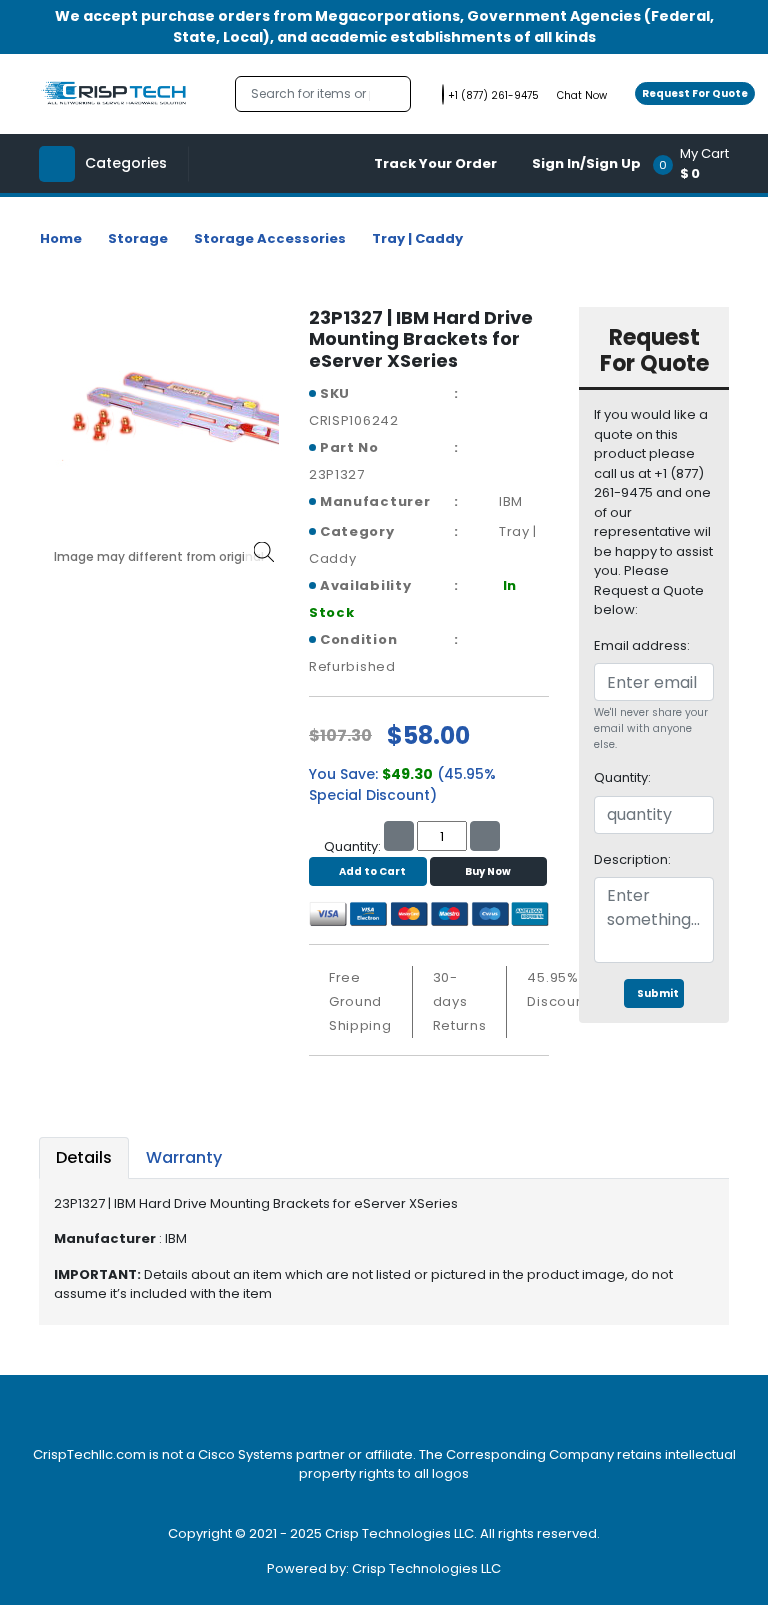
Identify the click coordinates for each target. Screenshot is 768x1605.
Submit (658, 993)
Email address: (642, 645)
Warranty (184, 1157)
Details (84, 1157)
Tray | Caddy (417, 238)
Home (61, 238)
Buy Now (488, 871)
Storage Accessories (270, 238)
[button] (697, 163)
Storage (138, 238)
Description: (632, 859)
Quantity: (622, 777)
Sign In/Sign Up (586, 163)
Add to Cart (372, 871)
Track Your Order (435, 163)
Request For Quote (695, 93)
